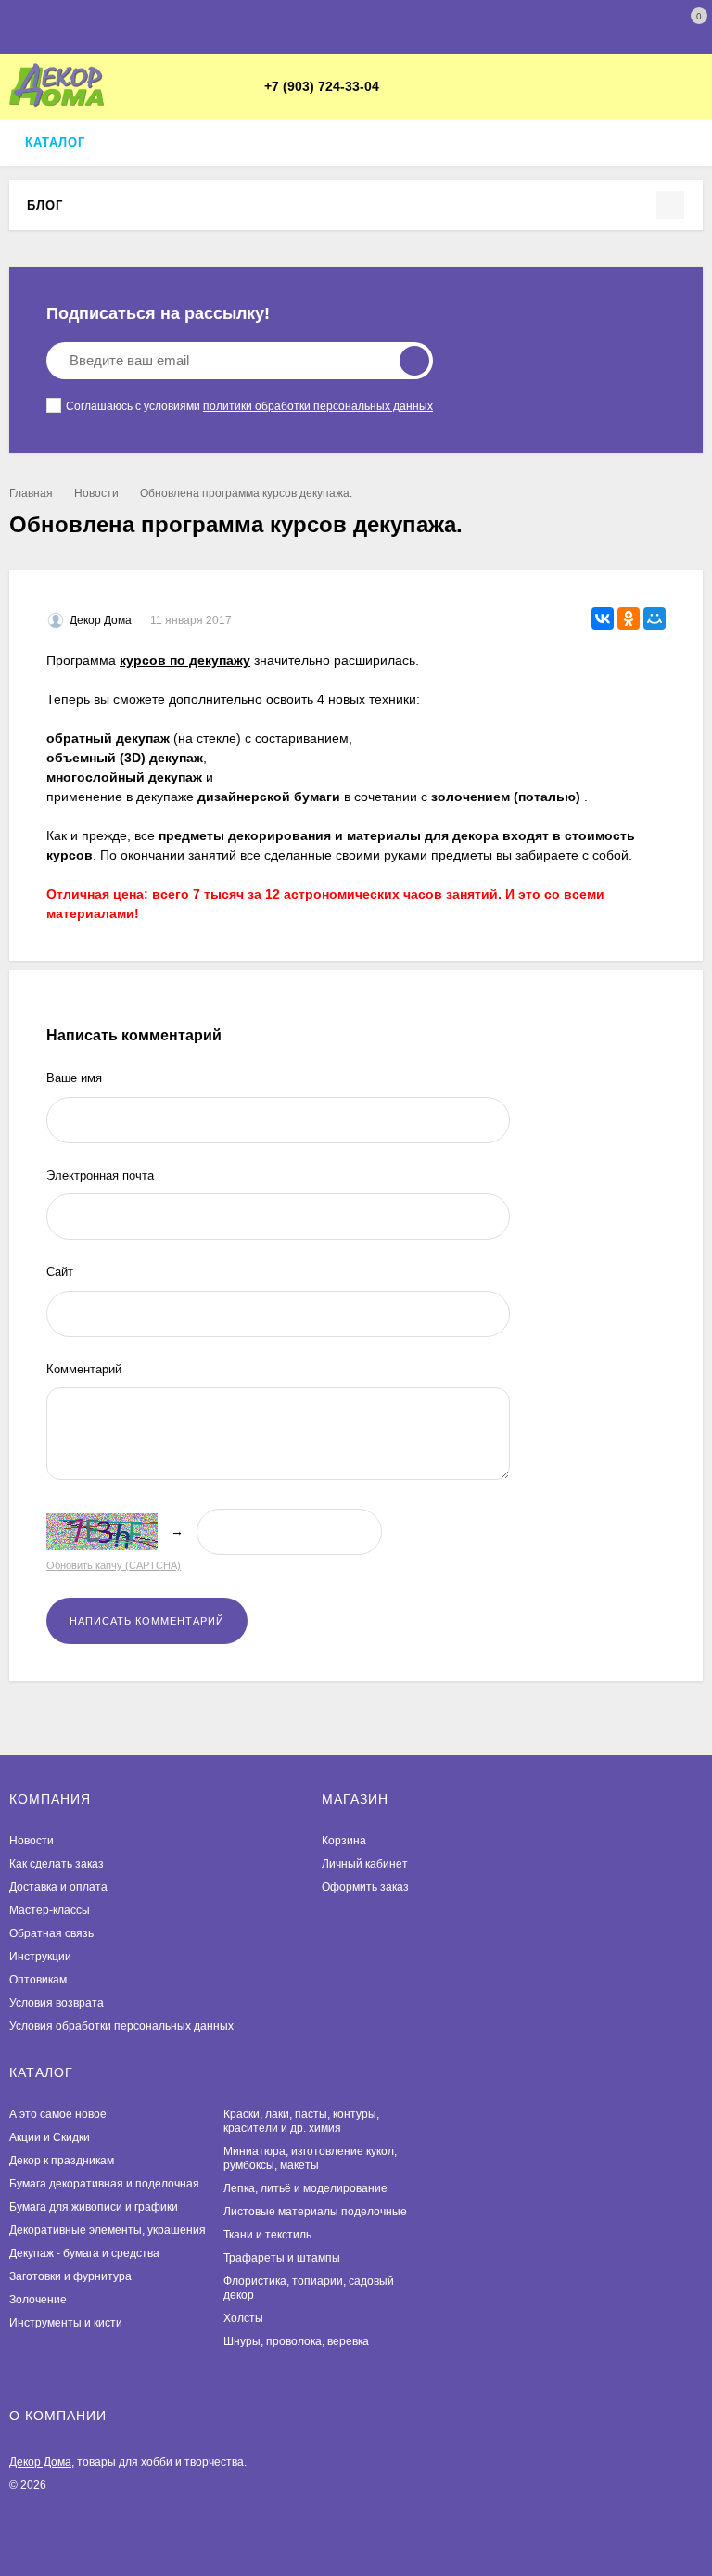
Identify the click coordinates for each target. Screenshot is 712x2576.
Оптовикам (38, 1980)
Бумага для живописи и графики (94, 2207)
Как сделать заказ (57, 1864)
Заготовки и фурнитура (70, 2276)
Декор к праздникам (62, 2161)
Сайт (60, 1272)
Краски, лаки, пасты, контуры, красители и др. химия (301, 2121)
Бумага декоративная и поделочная (104, 2184)
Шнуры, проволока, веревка (296, 2341)
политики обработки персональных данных (318, 406)
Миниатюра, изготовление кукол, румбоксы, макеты (310, 2158)
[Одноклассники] (629, 618)
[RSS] (75, 204)
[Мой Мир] (655, 618)
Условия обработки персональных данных (121, 2026)
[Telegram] (400, 87)
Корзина (344, 1841)
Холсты (243, 2318)
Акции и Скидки (50, 2137)
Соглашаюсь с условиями (249, 406)
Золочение (38, 2300)
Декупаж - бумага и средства (84, 2253)
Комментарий (84, 1369)
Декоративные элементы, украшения (108, 2230)
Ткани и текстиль (267, 2235)
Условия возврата (57, 2003)
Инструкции (40, 1957)
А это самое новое (58, 2114)
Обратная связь (51, 1933)
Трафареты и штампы (282, 2258)
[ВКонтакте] (422, 87)
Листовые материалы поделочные (315, 2212)
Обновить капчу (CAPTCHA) (114, 1565)
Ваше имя (74, 1078)
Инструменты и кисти (66, 2323)
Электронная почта (100, 1175)
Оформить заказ (365, 1887)
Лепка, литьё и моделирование (305, 2188)
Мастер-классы (50, 1910)
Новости (96, 493)
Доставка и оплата (58, 1887)
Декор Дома (40, 2462)
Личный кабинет (365, 1864)
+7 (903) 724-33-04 (322, 86)
